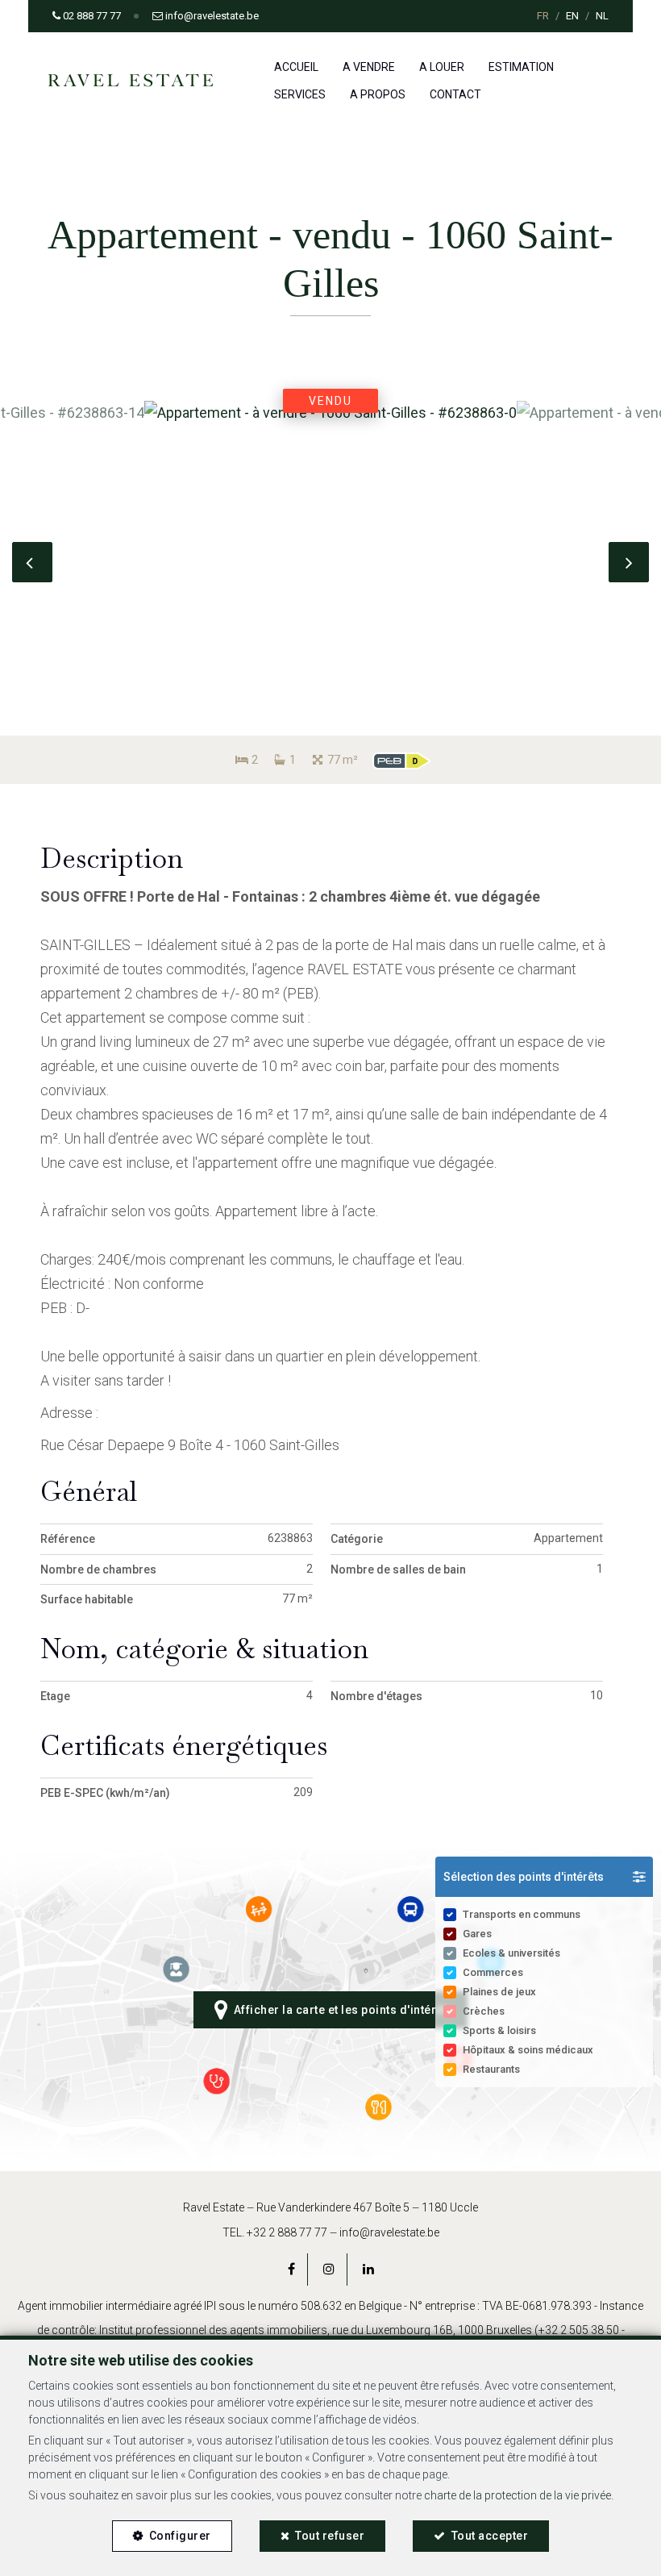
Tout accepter (490, 2536)
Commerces (493, 1972)
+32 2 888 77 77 (287, 2232)
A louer (442, 67)
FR (543, 16)
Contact (455, 94)
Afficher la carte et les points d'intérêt (338, 2010)
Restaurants (491, 2069)
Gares (477, 1934)
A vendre (369, 67)
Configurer (180, 2536)
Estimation (521, 67)
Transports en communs (522, 1914)
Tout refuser (330, 2536)
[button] (544, 1877)
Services (300, 94)
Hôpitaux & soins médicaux (528, 2050)
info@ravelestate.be (389, 2232)
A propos (378, 94)
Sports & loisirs (499, 2030)
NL (602, 16)
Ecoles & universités (511, 1953)
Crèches (484, 2011)
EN (572, 16)
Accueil (296, 67)
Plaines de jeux (499, 1992)
